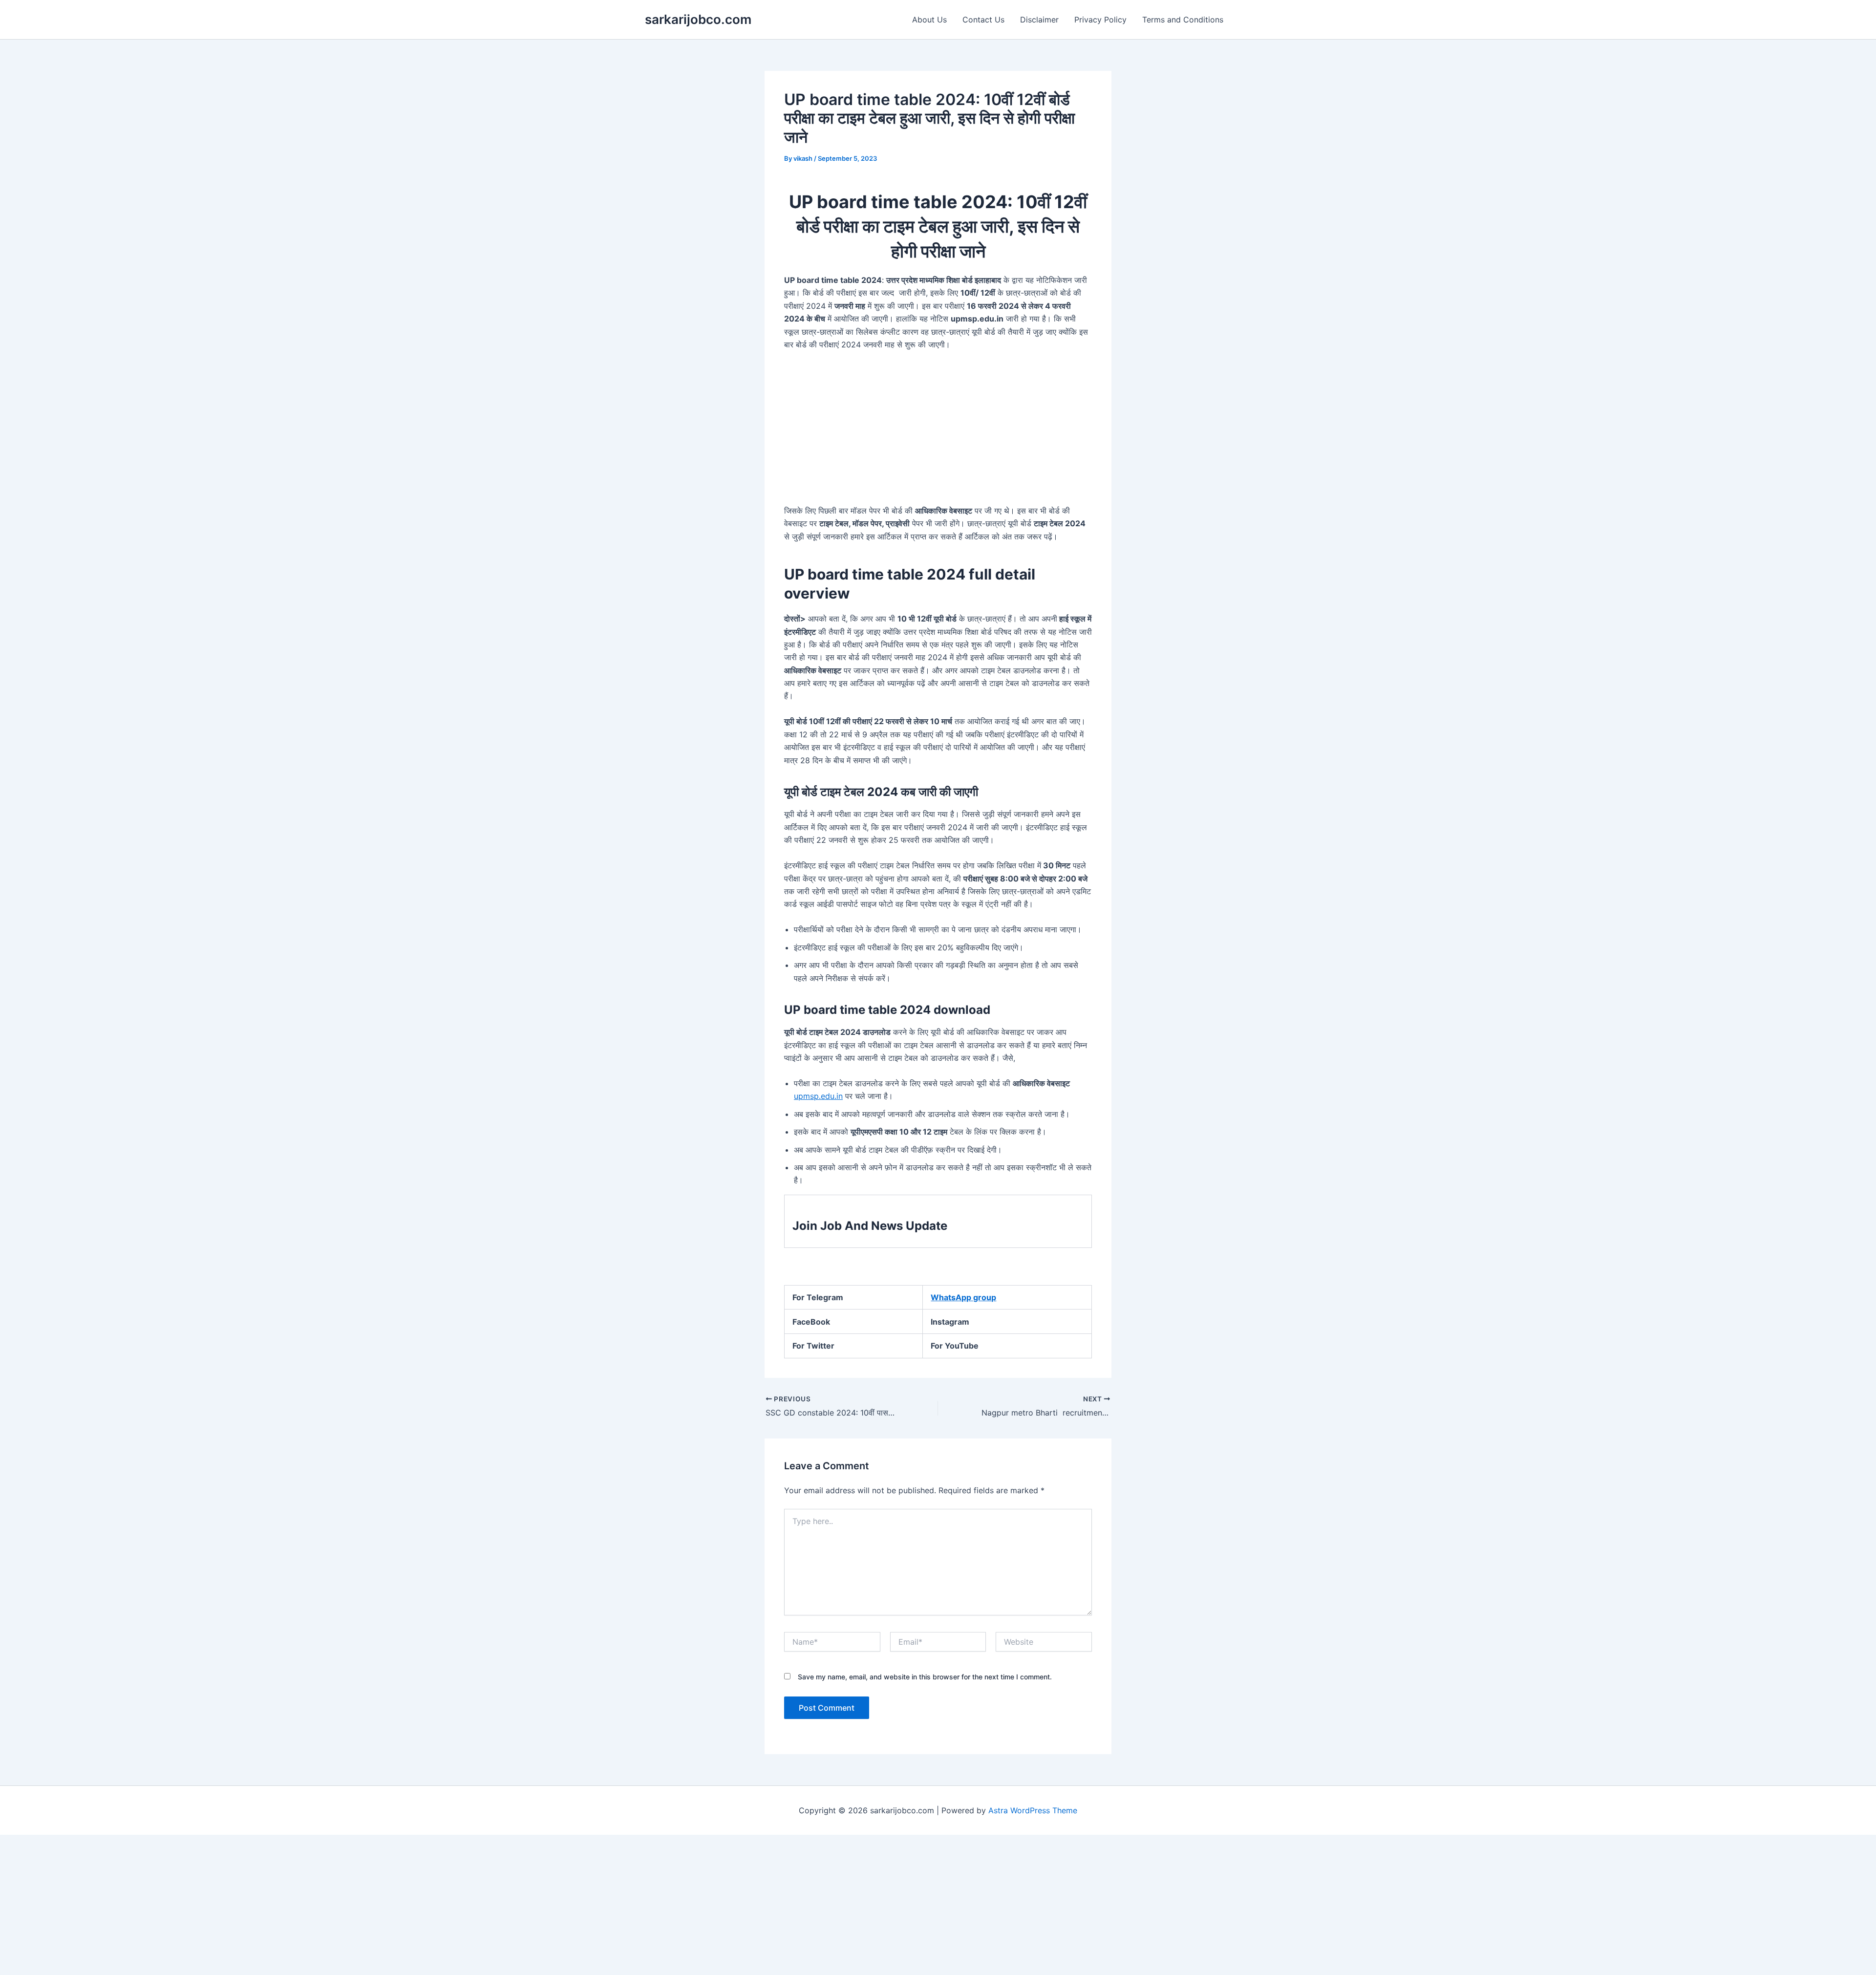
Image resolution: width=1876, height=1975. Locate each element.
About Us (929, 20)
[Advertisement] (938, 432)
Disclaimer (1039, 20)
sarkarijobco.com (698, 19)
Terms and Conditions (1183, 20)
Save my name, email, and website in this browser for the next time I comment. (925, 1677)
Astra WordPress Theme (1033, 1810)
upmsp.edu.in (818, 1096)
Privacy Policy (1100, 20)
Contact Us (983, 20)
